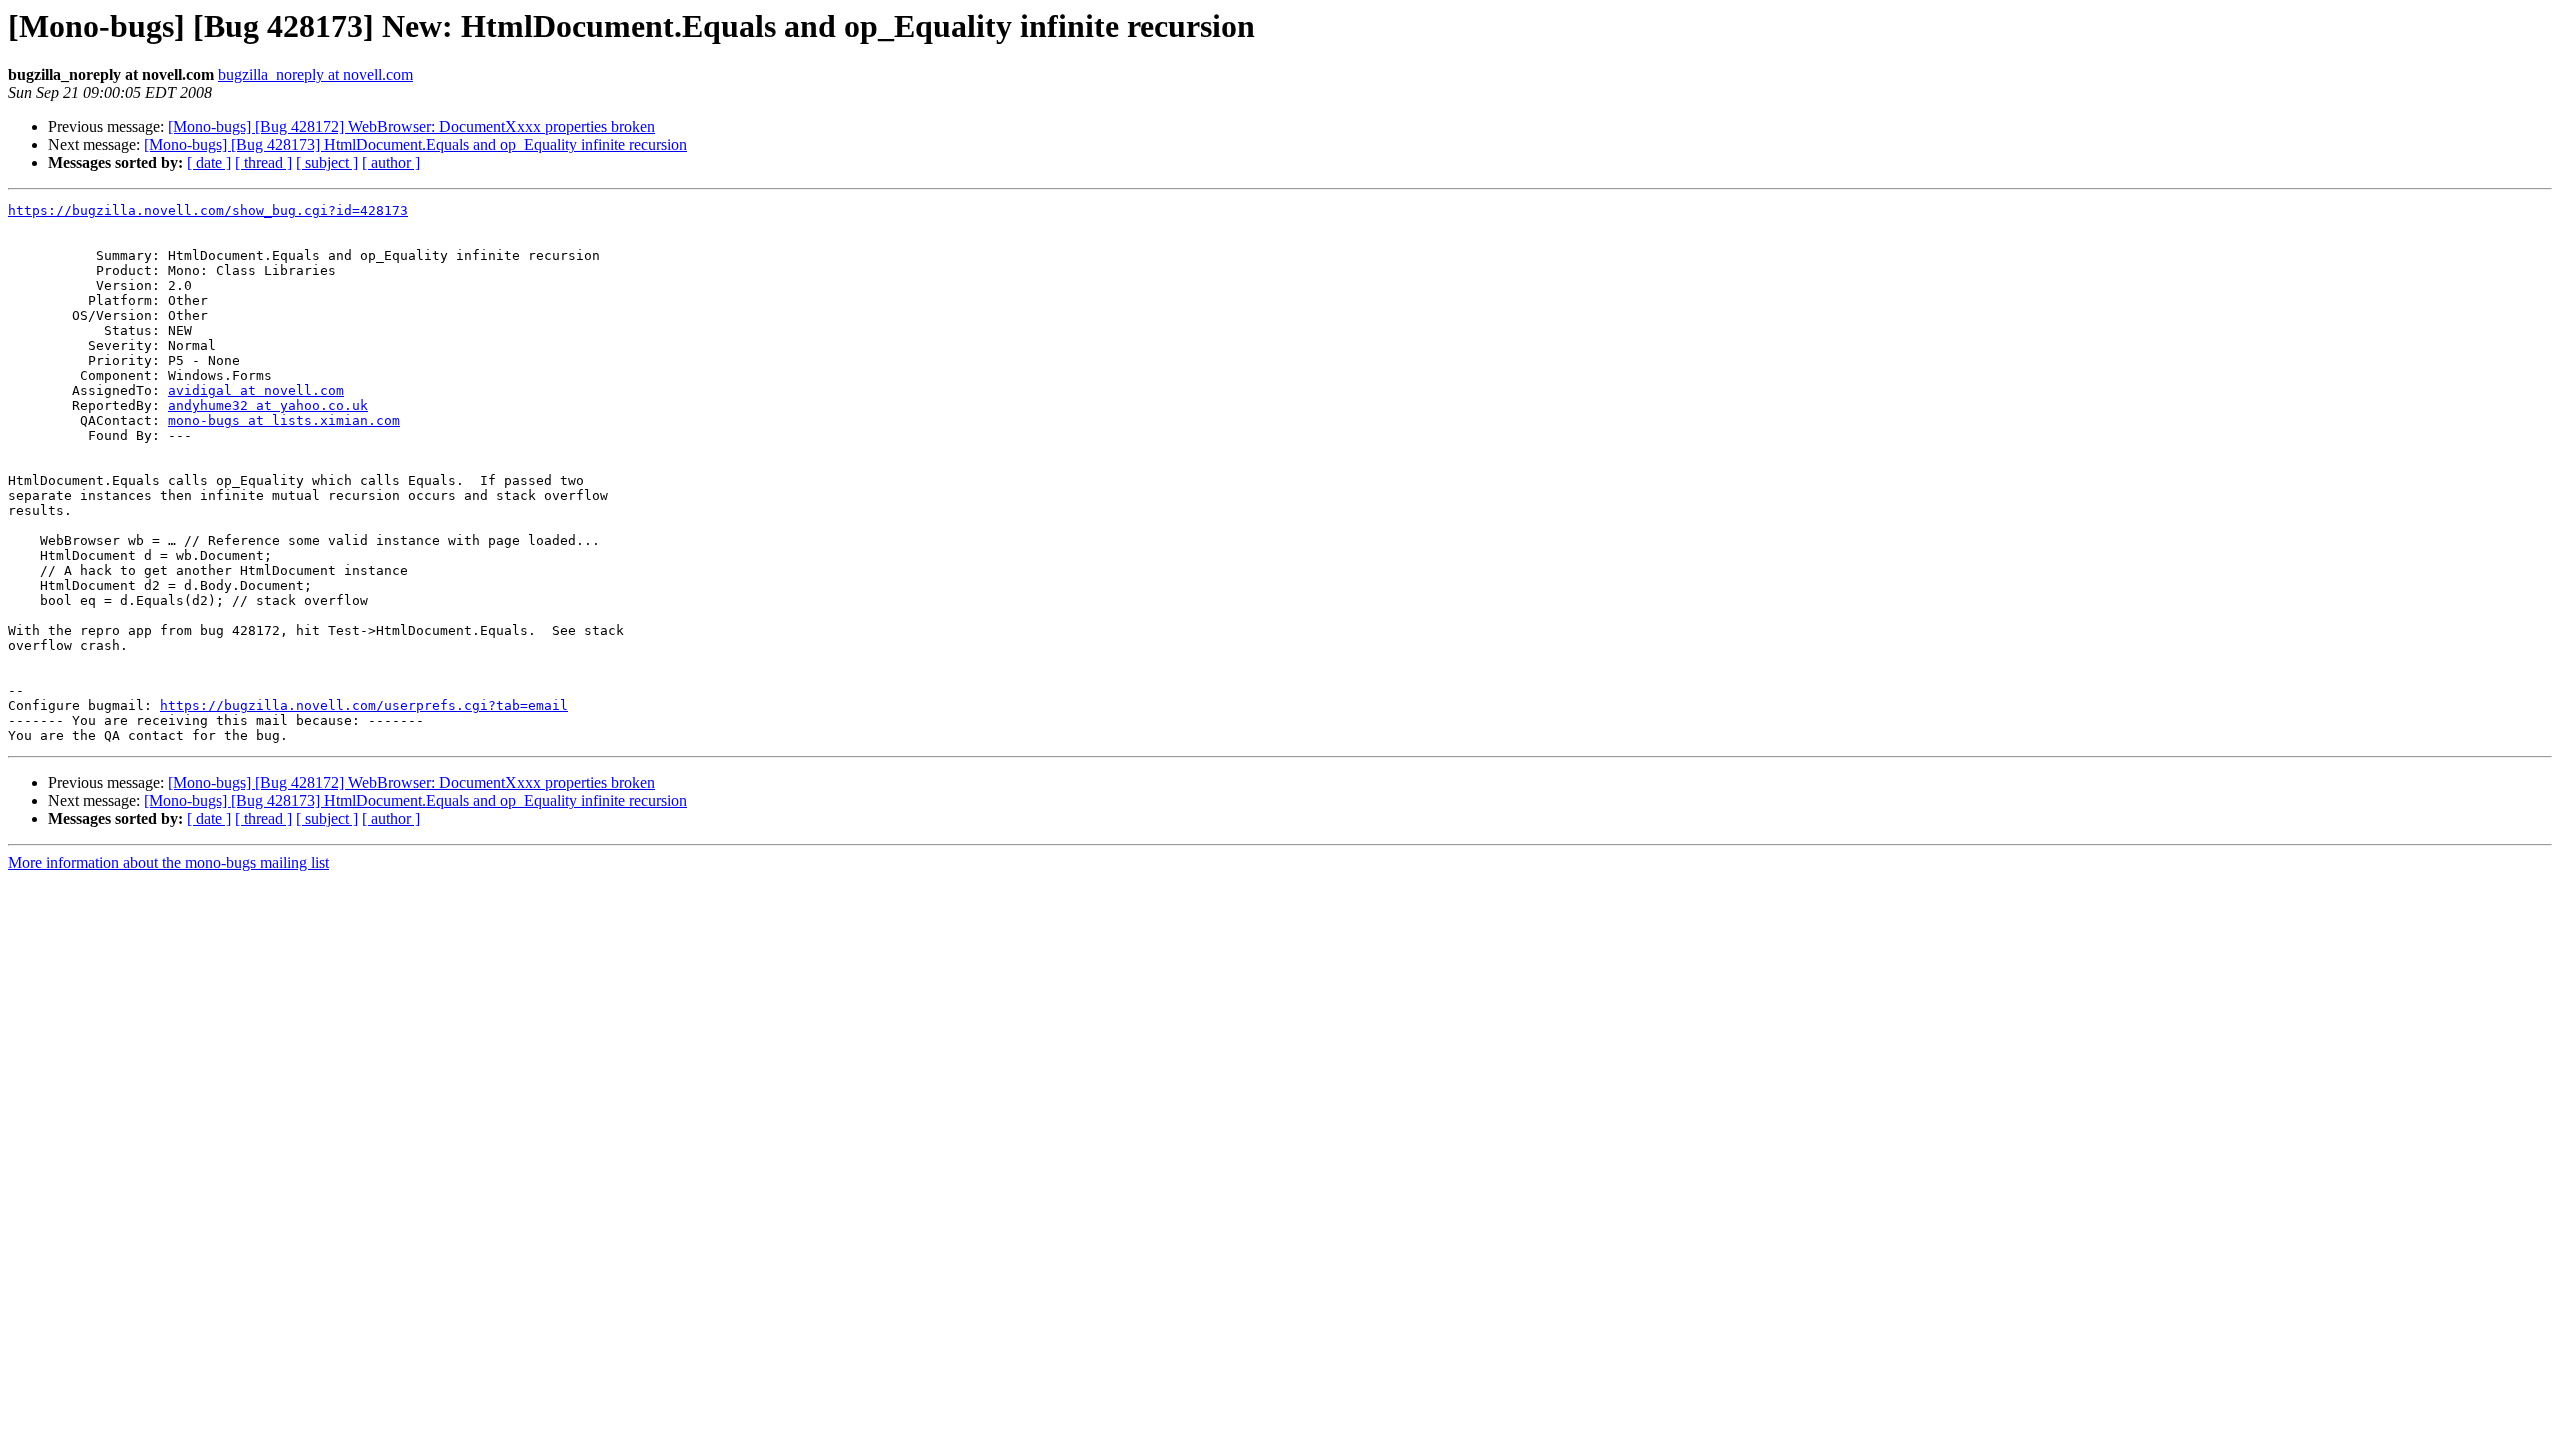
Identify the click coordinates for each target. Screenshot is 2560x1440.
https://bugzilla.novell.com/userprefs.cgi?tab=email (364, 705)
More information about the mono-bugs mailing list (168, 862)
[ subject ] (327, 162)
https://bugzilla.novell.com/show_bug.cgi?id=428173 (208, 210)
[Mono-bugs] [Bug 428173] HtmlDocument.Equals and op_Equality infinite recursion (415, 144)
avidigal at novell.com (256, 390)
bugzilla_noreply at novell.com (315, 74)
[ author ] (391, 162)
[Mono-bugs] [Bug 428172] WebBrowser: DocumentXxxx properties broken (411, 126)
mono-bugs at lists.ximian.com (284, 420)
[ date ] (209, 162)
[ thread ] (263, 162)
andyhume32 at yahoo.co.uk (268, 405)
